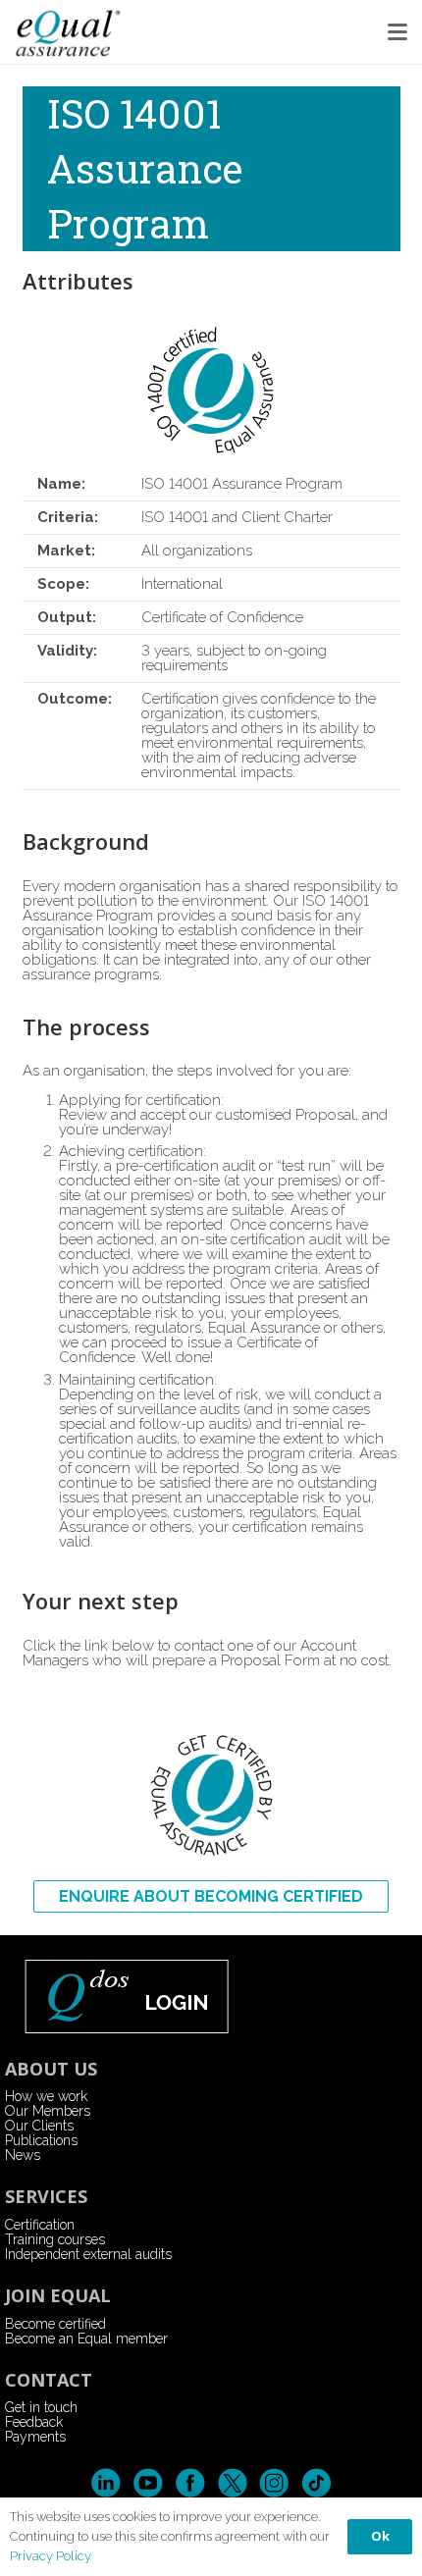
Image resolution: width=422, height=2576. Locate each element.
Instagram (274, 2483)
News (23, 2155)
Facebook (190, 2483)
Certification (40, 2225)
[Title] (69, 32)
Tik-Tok (316, 2483)
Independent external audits (88, 2254)
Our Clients (39, 2126)
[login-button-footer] (211, 1996)
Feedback (34, 2422)
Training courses (55, 2239)
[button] (397, 32)
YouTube (148, 2483)
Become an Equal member (86, 2339)
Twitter (232, 2483)
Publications (41, 2140)
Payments (35, 2437)
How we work (46, 2096)
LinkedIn (105, 2483)
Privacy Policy (51, 2556)
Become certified (55, 2324)
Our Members (48, 2111)
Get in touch (41, 2407)
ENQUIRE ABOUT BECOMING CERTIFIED (211, 1896)
